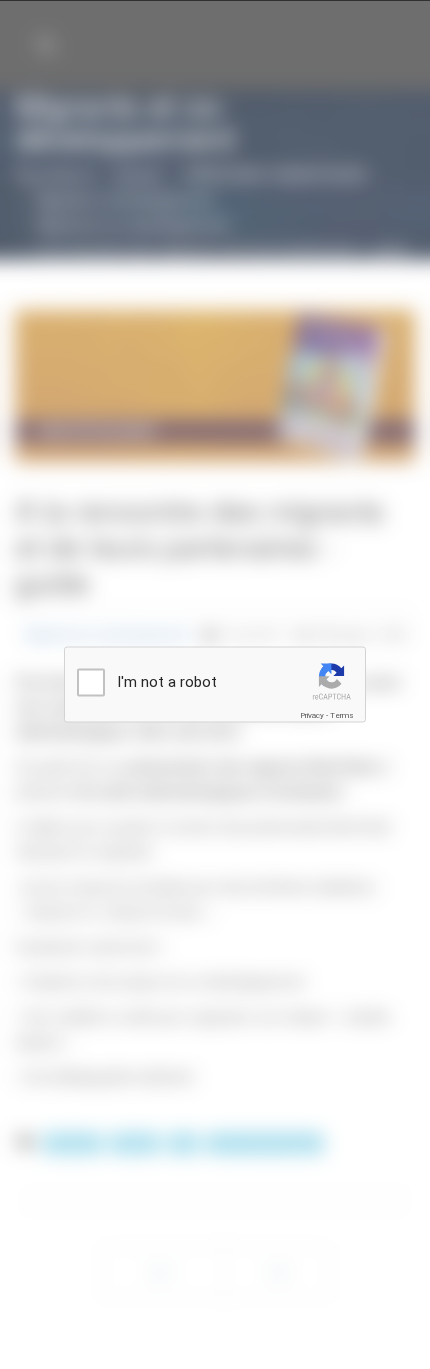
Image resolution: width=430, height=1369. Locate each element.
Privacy (312, 715)
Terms (342, 715)
